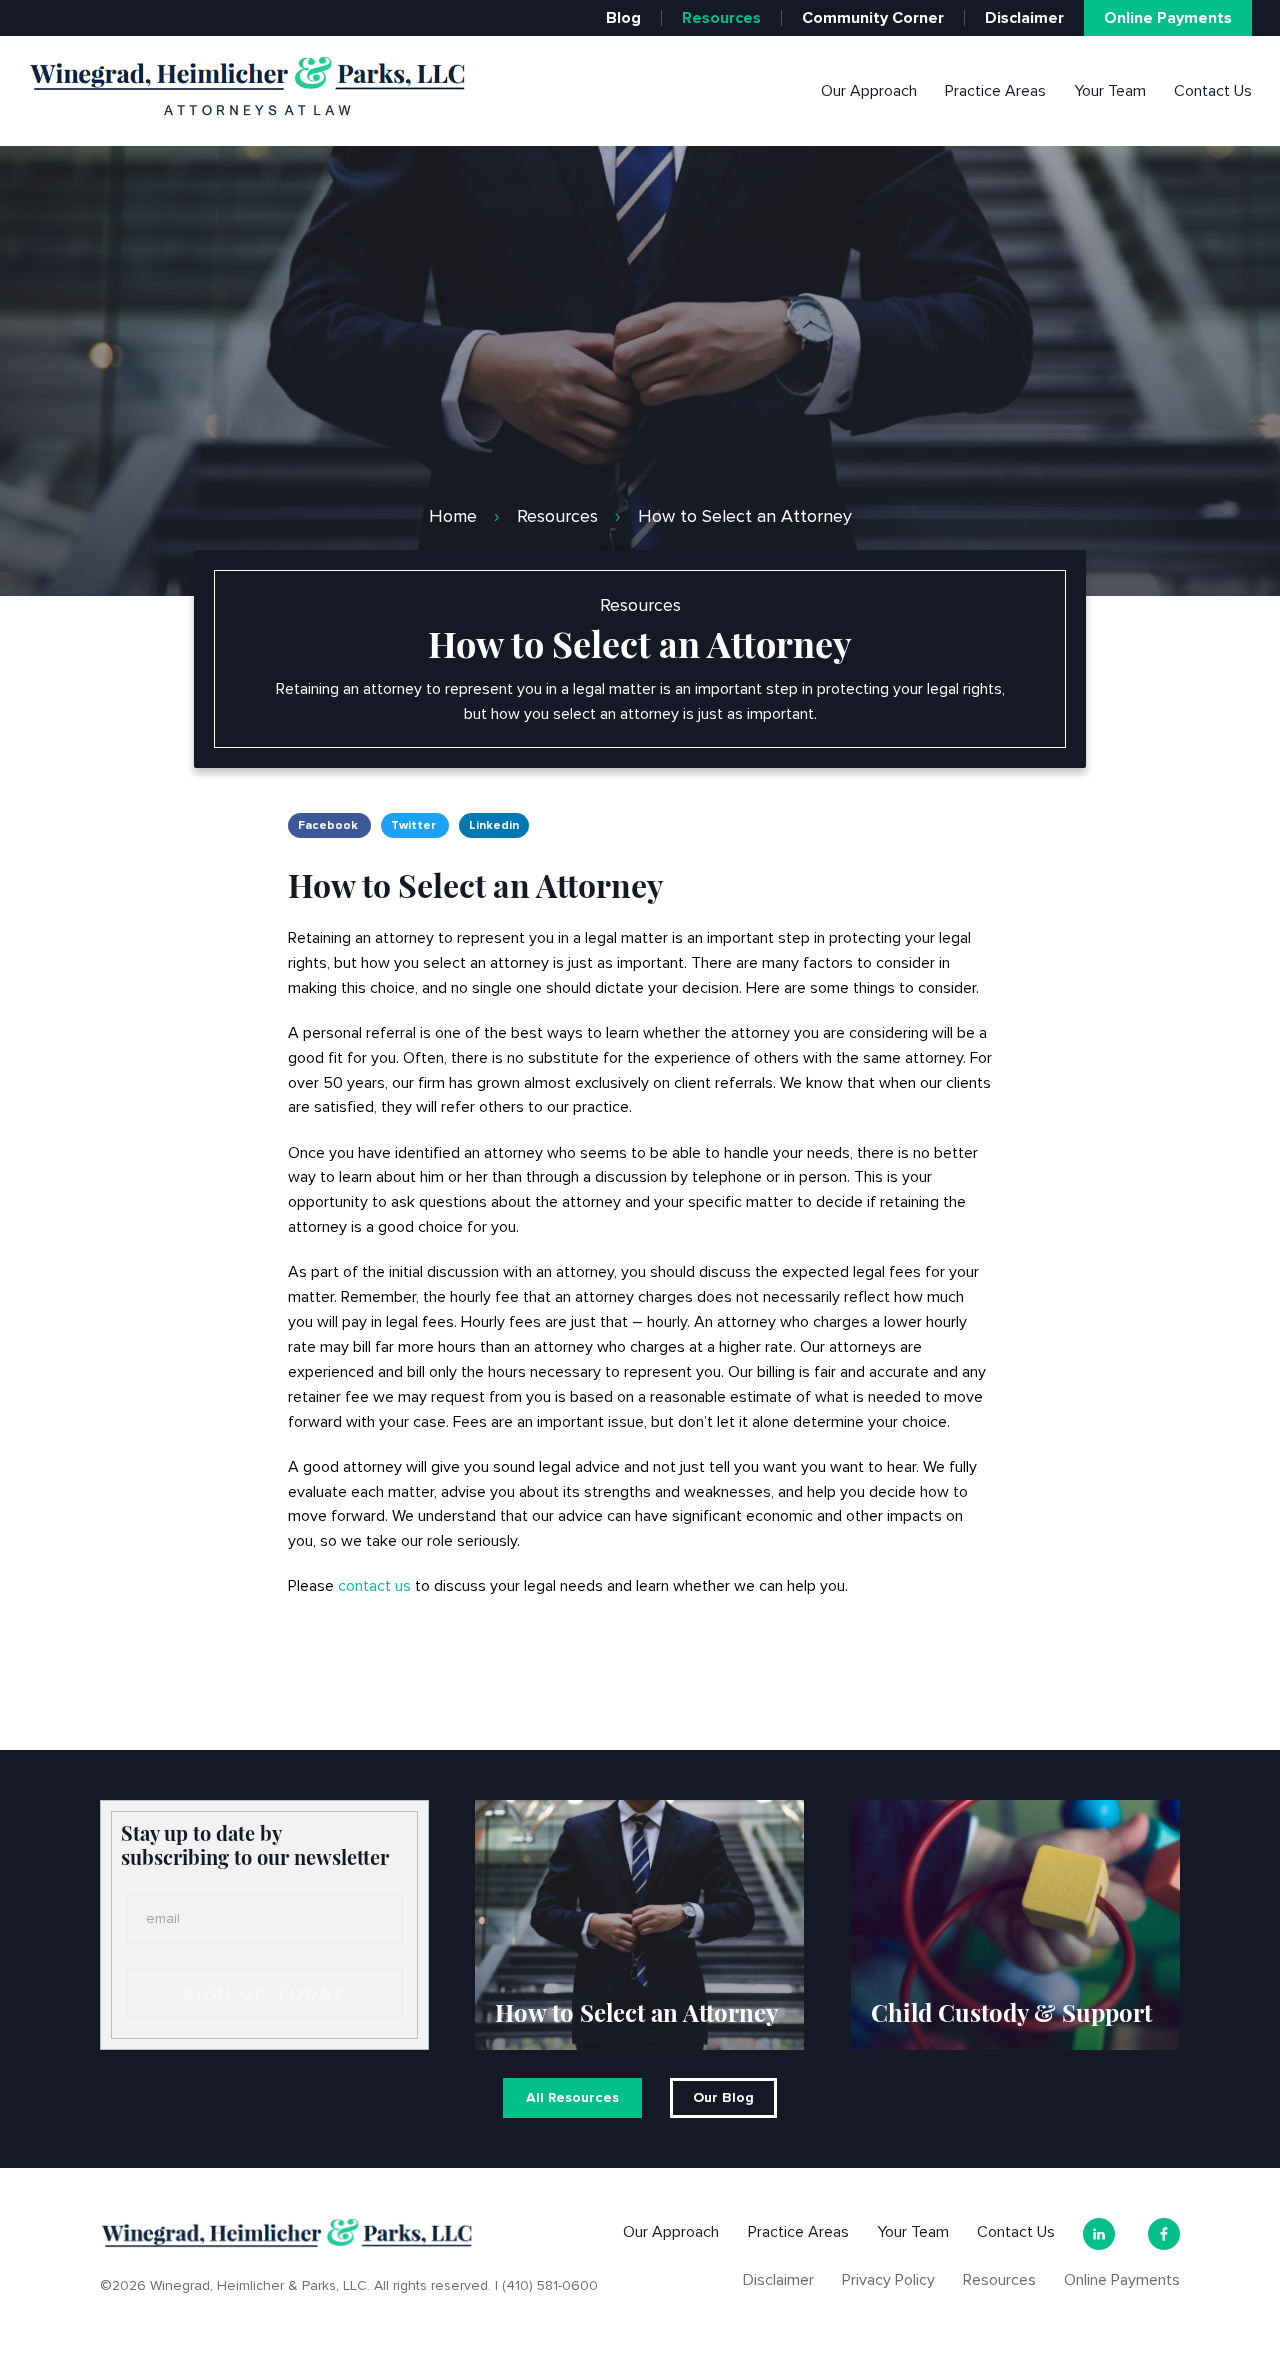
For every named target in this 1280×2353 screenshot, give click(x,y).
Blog (623, 18)
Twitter (415, 825)
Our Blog (723, 2097)
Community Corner (873, 18)
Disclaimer (1024, 18)
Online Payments (1168, 18)
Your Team (1110, 91)
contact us (374, 1587)
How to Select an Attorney (744, 516)
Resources (721, 18)
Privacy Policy (888, 2280)
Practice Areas (995, 91)
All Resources (572, 2097)
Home (453, 516)
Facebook (329, 825)
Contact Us (1213, 91)
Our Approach (869, 91)
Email (163, 1918)
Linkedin (494, 825)
